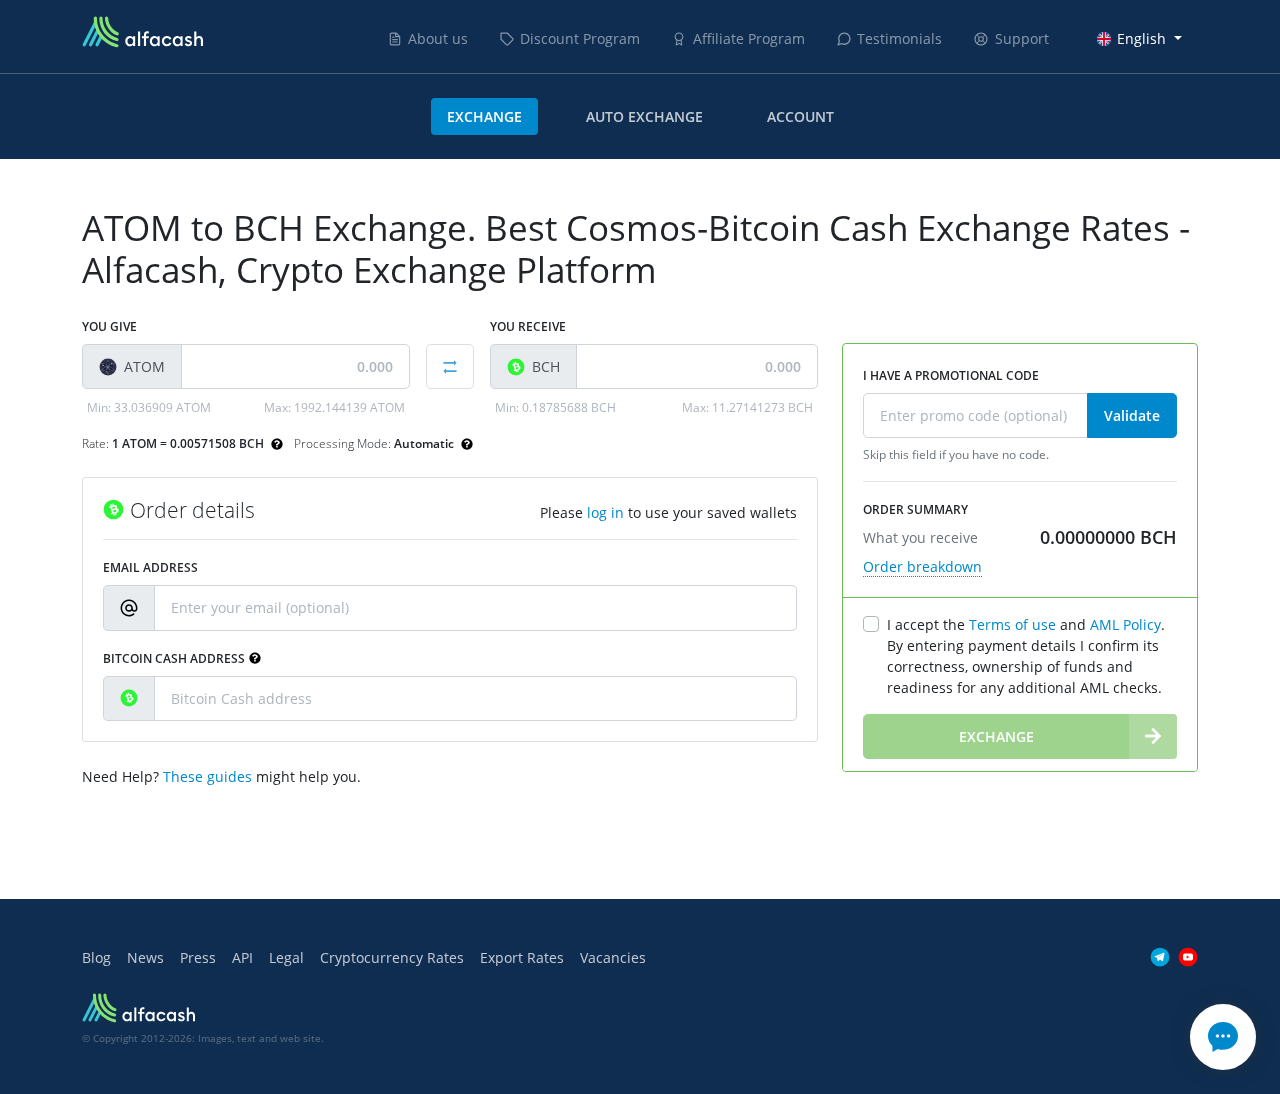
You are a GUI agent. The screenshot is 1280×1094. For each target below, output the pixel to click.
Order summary (915, 509)
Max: (334, 407)
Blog (96, 957)
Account (800, 116)
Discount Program (580, 38)
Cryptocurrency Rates (392, 957)
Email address (150, 567)
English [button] (1141, 38)
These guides (207, 776)
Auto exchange (644, 116)
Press (198, 957)
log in (605, 512)
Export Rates (522, 957)
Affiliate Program (749, 38)
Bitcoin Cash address (174, 658)
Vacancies (613, 957)
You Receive (528, 326)
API (242, 957)
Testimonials (899, 38)
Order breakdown (922, 566)
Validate (1132, 415)
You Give (109, 326)
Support (1022, 38)
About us (438, 38)
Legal (286, 957)
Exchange (484, 116)
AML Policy (1125, 624)
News (145, 957)
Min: (149, 407)
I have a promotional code (951, 375)
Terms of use (1012, 624)
